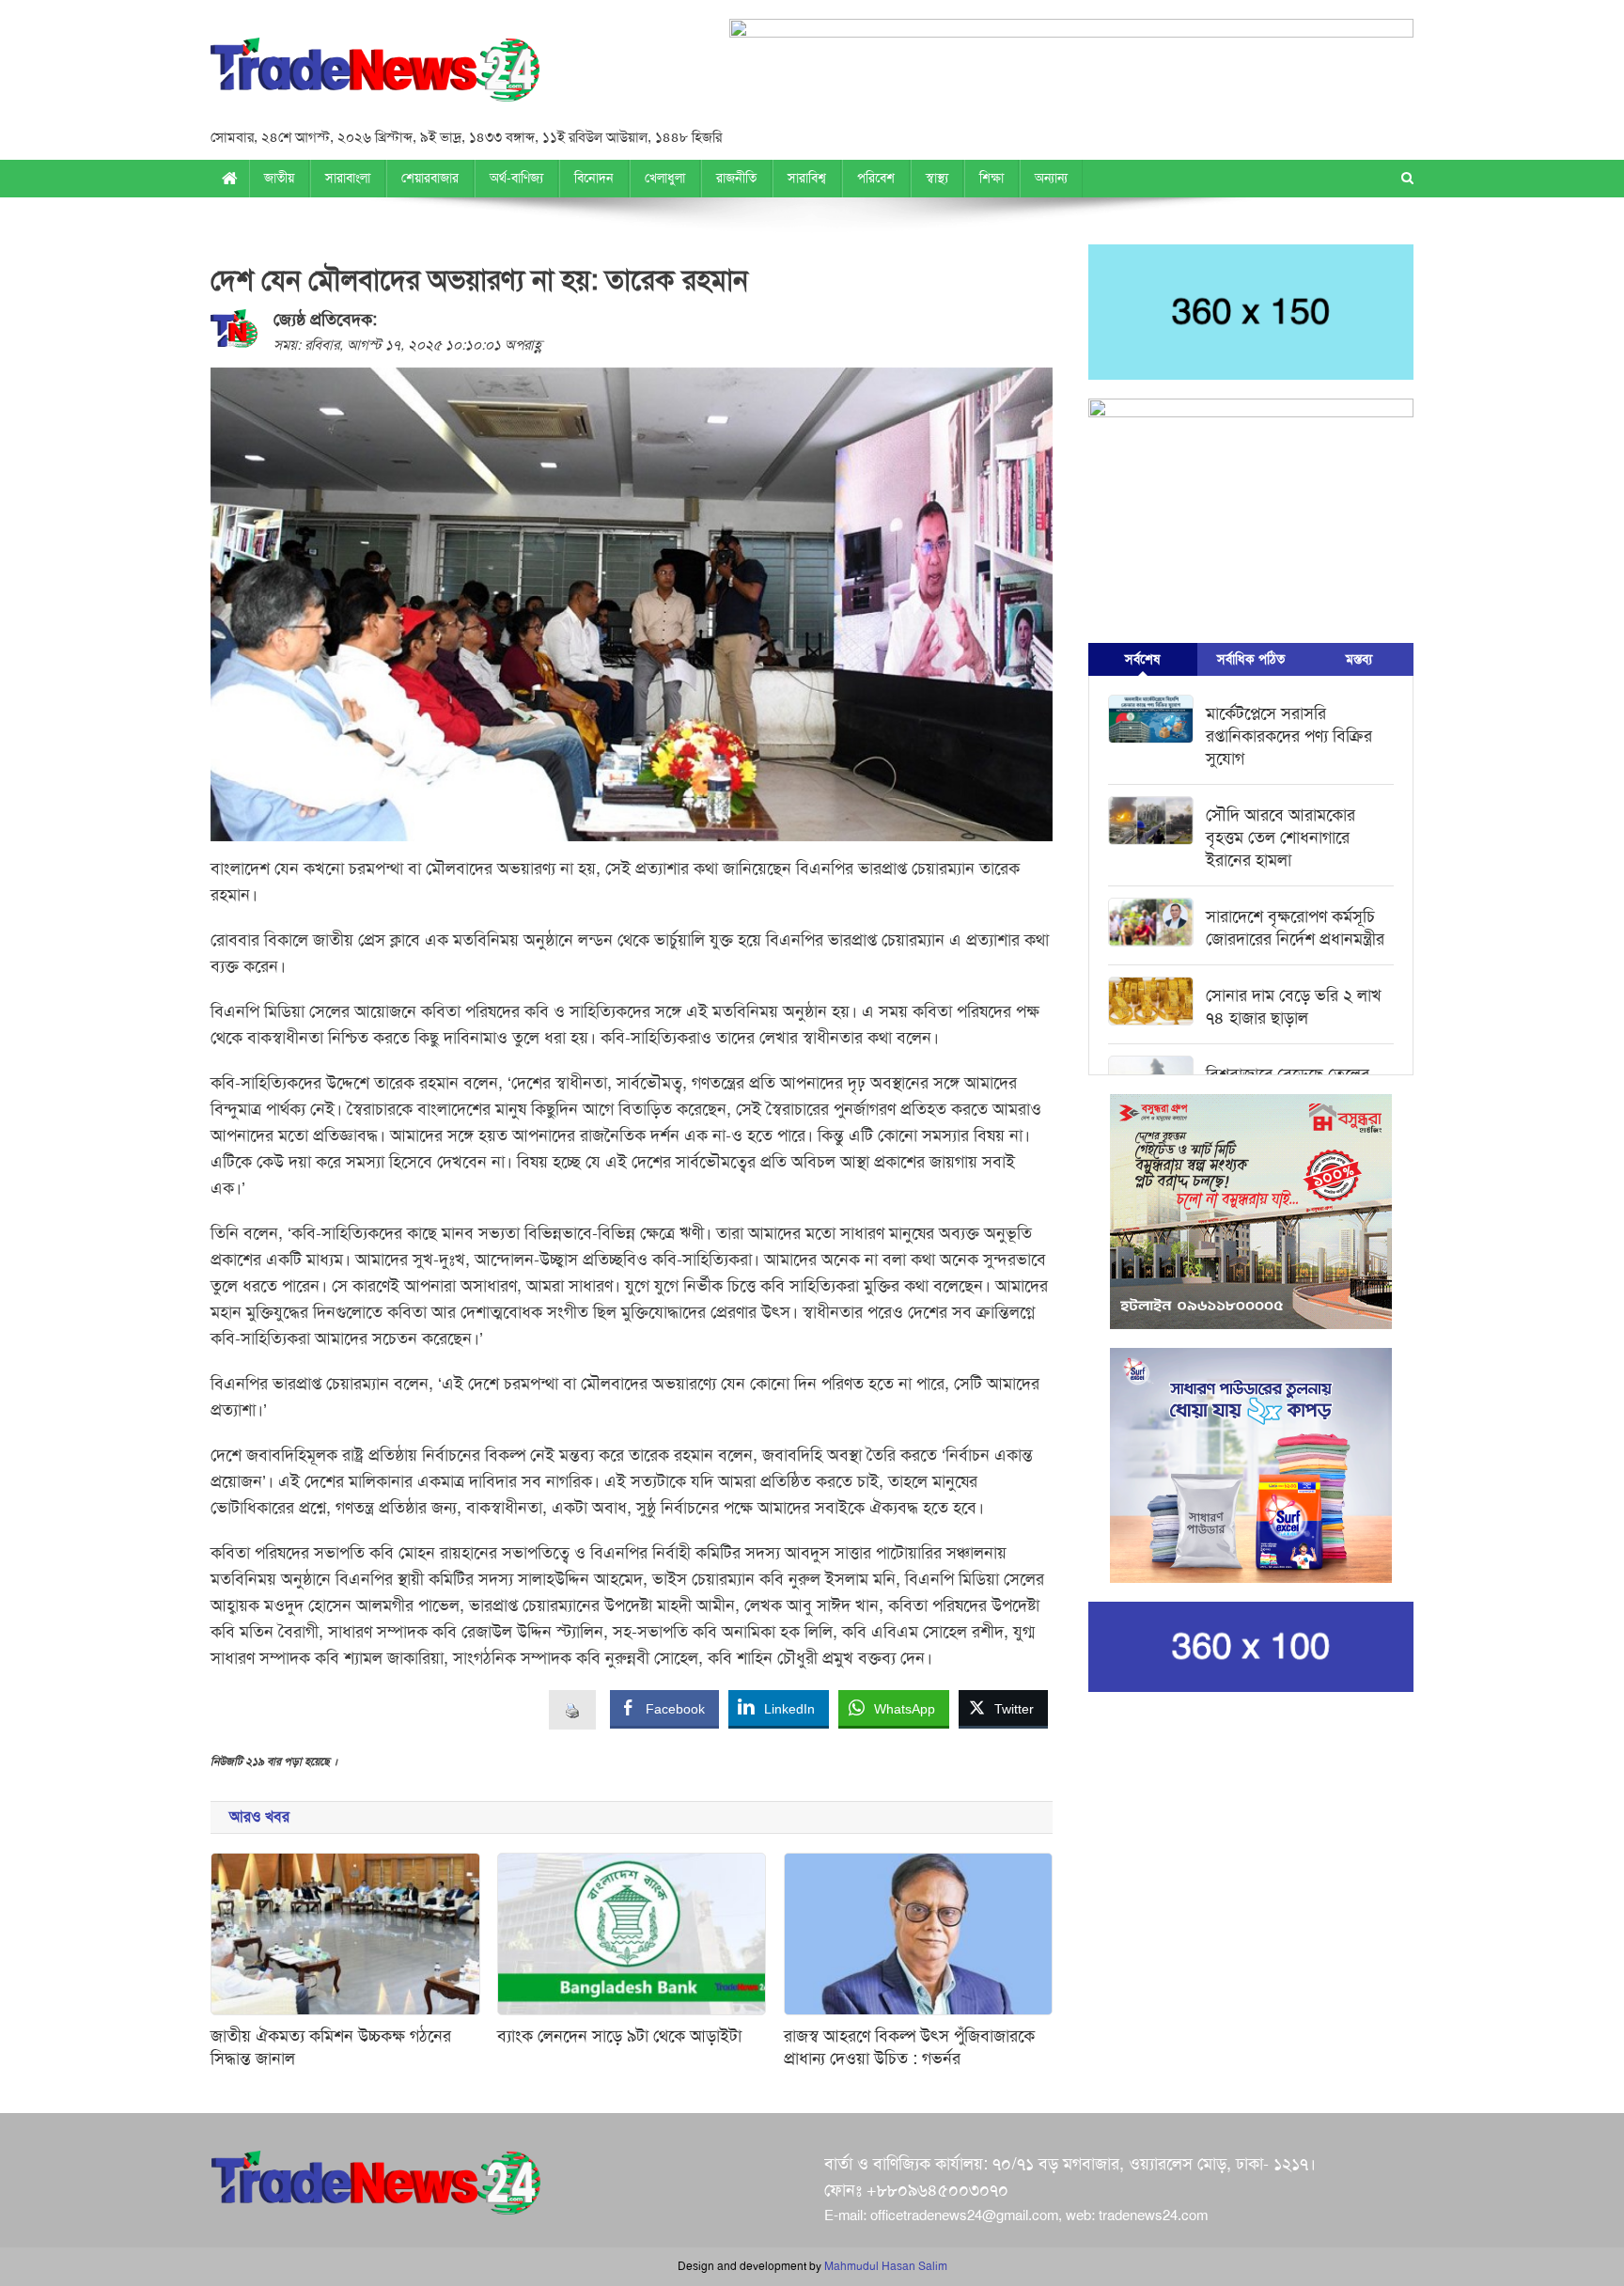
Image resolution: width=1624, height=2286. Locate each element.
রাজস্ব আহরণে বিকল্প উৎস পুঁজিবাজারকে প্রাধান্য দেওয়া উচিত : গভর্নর (909, 2047)
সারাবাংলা (348, 178)
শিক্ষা (992, 178)
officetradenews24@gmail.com (964, 2216)
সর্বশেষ (1142, 659)
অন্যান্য (1051, 178)
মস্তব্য (1359, 659)
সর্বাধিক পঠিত (1251, 659)
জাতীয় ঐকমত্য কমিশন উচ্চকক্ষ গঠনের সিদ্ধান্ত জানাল (331, 2047)
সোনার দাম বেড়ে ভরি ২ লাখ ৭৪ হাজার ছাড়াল (1294, 1007)
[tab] (1142, 659)
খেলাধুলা (665, 178)
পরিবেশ (876, 178)
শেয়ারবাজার (430, 178)
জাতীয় (279, 178)
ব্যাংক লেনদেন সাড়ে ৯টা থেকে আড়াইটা (619, 2036)
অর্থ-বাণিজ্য (516, 178)
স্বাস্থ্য (937, 178)
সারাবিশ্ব (807, 178)
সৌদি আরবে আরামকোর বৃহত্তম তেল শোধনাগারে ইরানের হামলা (1280, 838)
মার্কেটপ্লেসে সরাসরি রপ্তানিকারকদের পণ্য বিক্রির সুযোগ (1289, 736)
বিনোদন (594, 178)
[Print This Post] (572, 1709)
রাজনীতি (736, 178)
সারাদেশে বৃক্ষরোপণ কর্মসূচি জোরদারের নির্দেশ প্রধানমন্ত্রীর (1295, 928)
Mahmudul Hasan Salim (886, 2266)
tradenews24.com (1153, 2216)
